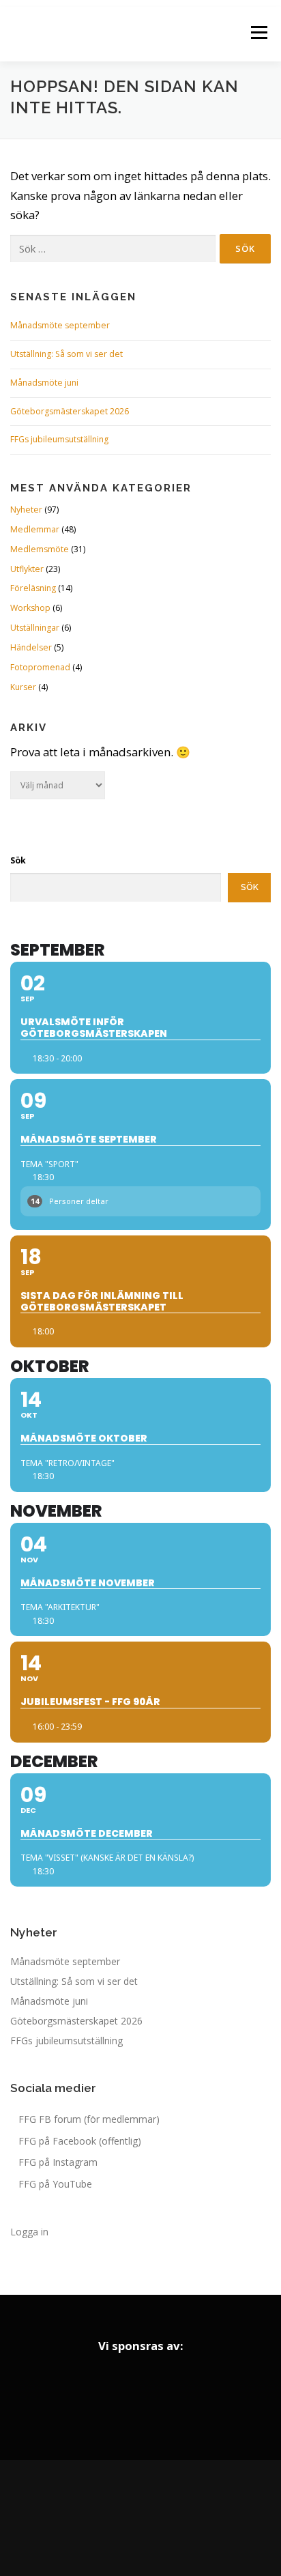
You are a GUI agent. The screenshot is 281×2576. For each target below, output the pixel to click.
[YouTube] (179, 2518)
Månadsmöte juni (44, 383)
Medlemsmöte (40, 549)
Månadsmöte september (60, 325)
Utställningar (35, 628)
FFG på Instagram (58, 2162)
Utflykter (27, 569)
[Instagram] (140, 2518)
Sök (18, 860)
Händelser (31, 647)
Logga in (29, 2232)
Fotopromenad (40, 667)
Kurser (23, 687)
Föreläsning (33, 588)
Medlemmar (35, 529)
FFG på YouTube (55, 2184)
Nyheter (26, 510)
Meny (258, 32)
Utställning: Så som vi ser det (66, 354)
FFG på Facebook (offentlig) (80, 2141)
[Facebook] (102, 2518)
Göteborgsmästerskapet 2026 (70, 411)
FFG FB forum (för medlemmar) (89, 2119)
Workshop (30, 608)
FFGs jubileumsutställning (59, 439)
